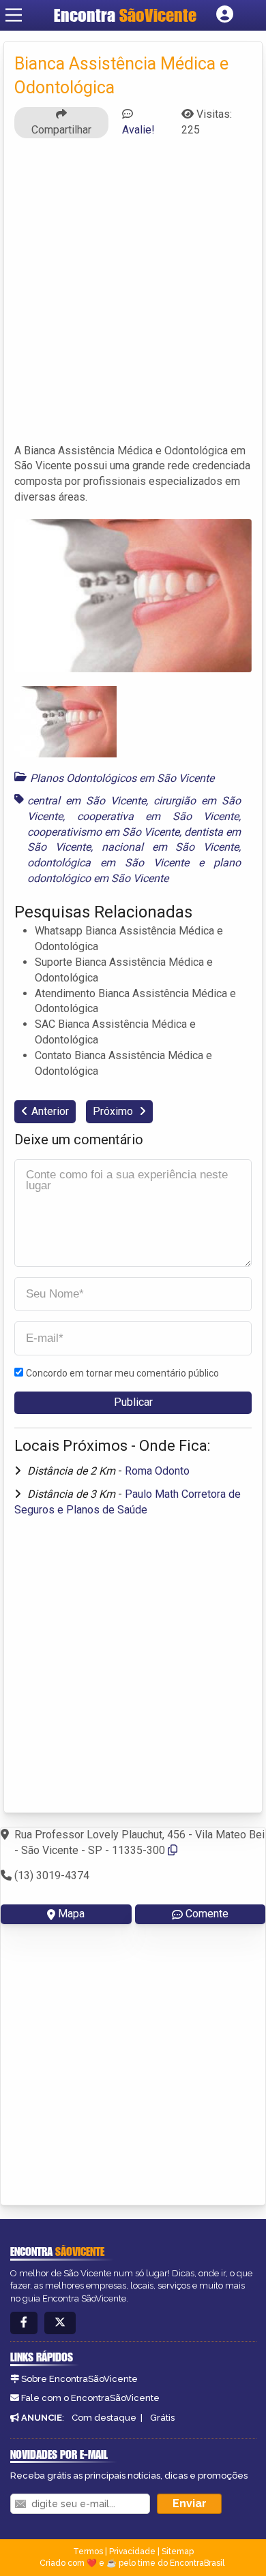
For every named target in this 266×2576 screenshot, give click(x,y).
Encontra (125, 15)
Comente (207, 1914)
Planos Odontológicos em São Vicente (122, 778)
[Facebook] (24, 2323)
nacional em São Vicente (171, 847)
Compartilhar (61, 130)
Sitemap (178, 2551)
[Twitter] (60, 2323)
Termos (88, 2551)
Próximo (114, 1111)
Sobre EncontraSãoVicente (79, 2379)
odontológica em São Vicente (108, 863)
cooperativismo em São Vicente (103, 832)
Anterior (50, 1111)
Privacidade (132, 2551)
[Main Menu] (14, 15)
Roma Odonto (157, 1471)
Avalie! (138, 130)
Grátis (162, 2418)
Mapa (71, 1914)
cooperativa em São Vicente (158, 816)
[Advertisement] (133, 297)
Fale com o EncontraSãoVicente (90, 2398)
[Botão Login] (225, 15)
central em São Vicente (87, 801)
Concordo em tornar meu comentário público (122, 1373)
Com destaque (104, 2418)
